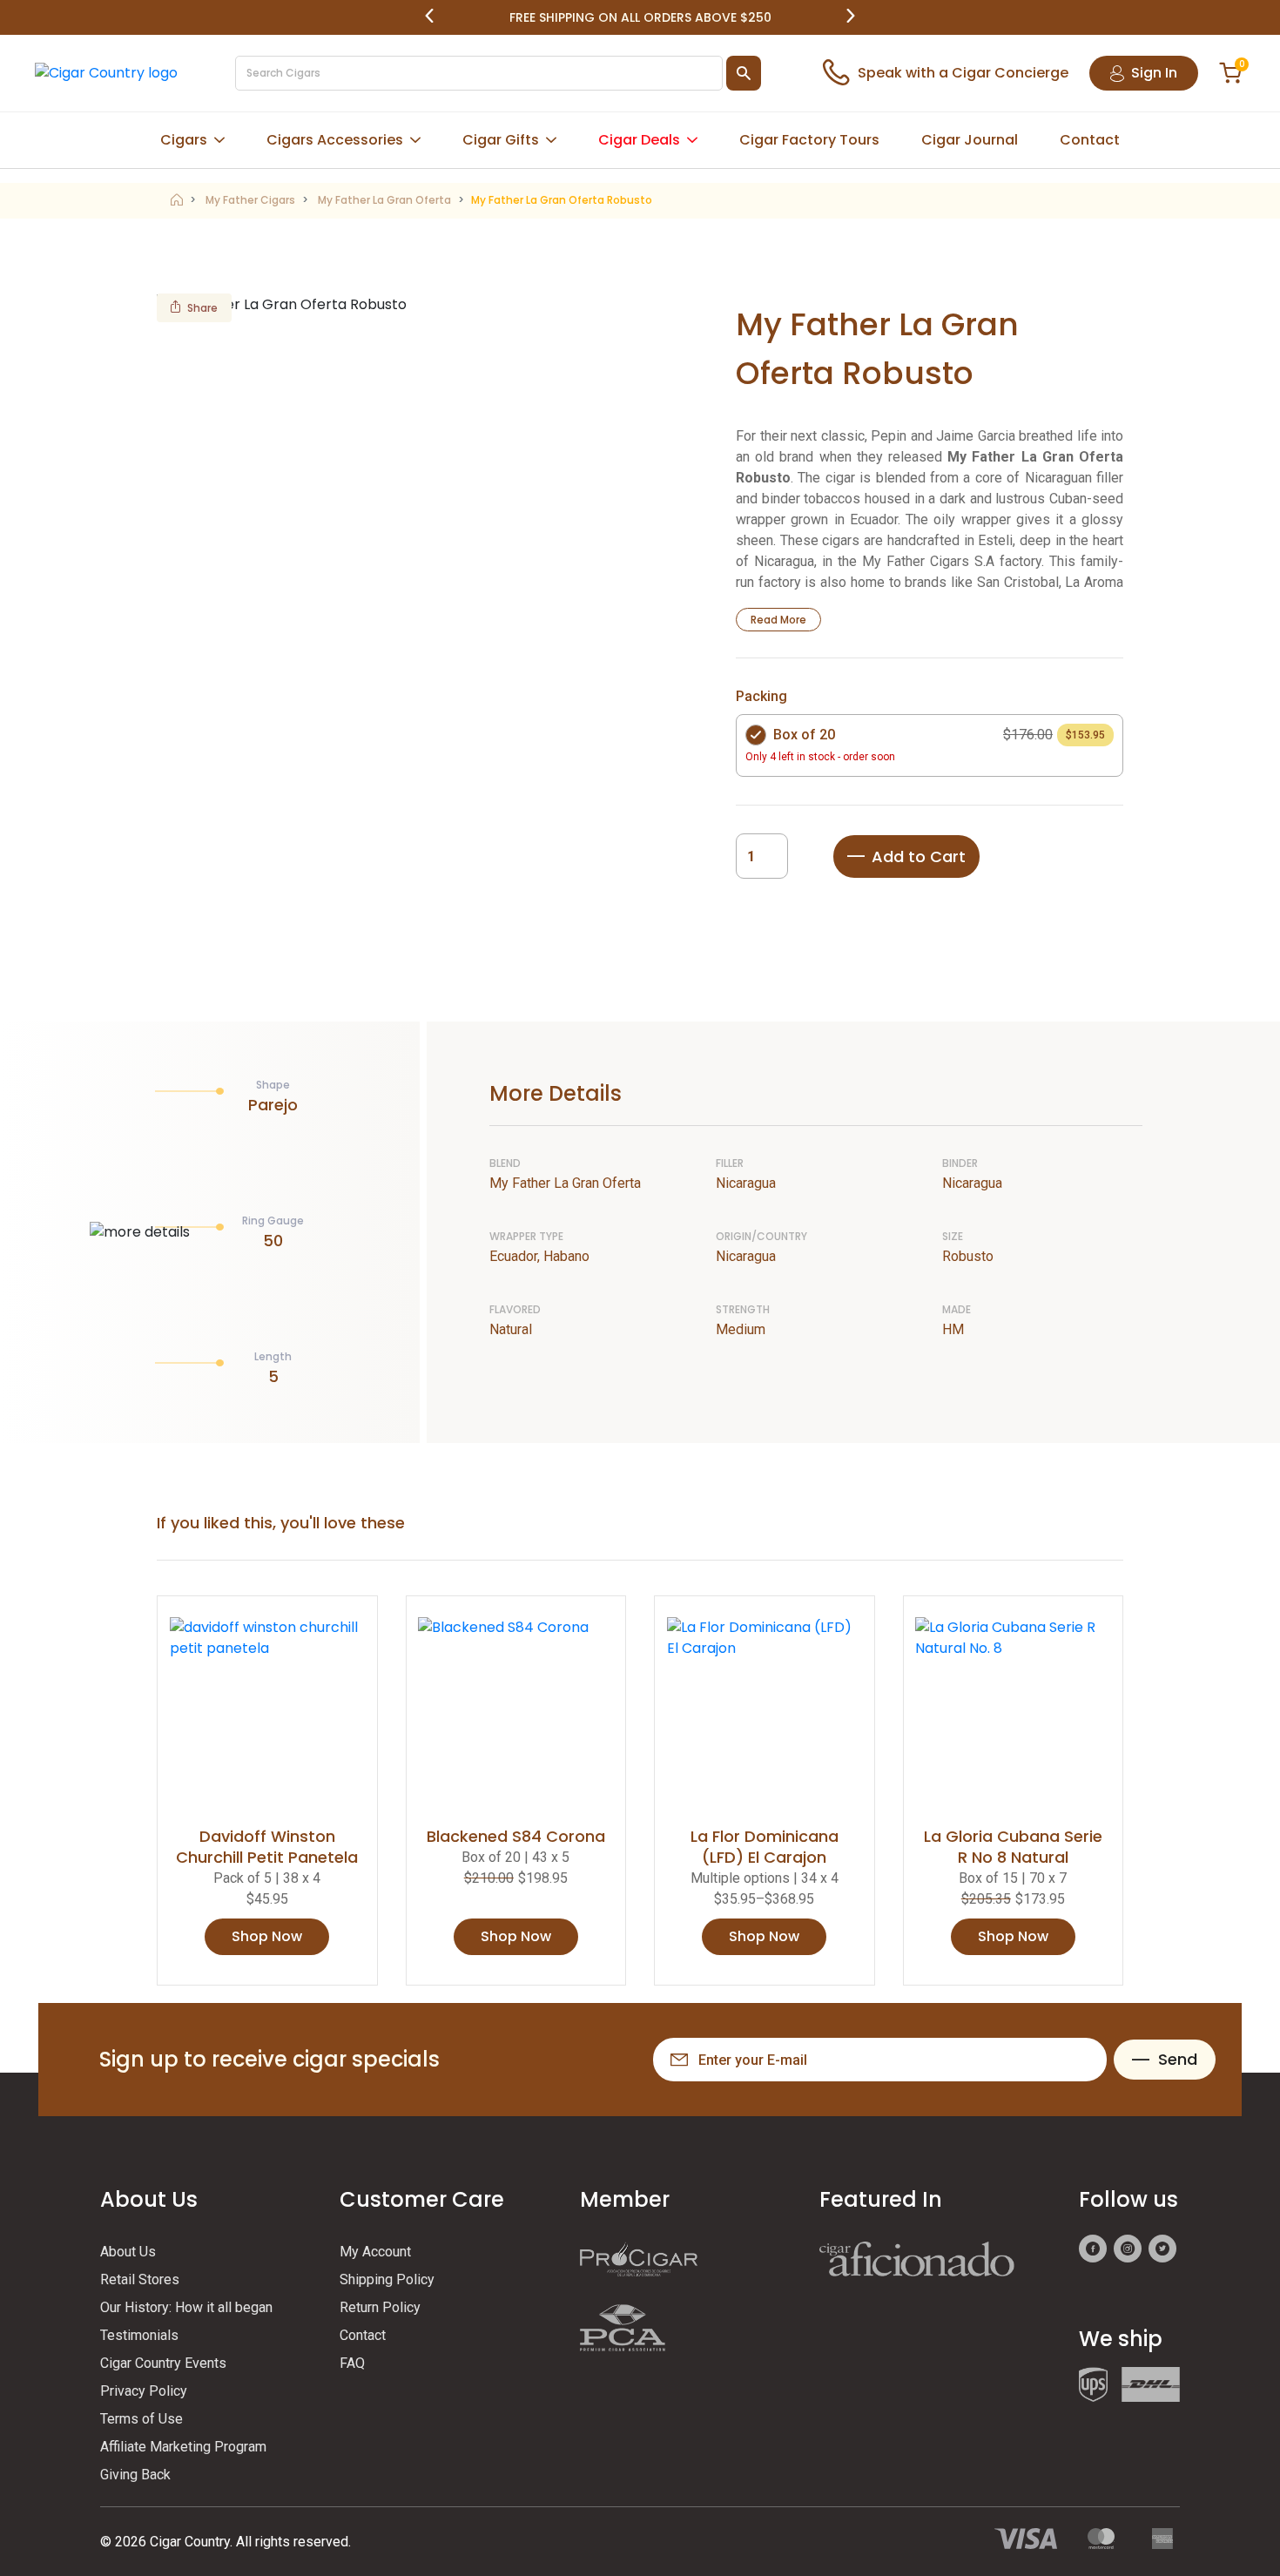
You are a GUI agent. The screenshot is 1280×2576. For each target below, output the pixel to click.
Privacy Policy (144, 2391)
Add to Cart (919, 856)
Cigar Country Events (163, 2363)
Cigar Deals (639, 140)
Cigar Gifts (501, 140)
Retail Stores (140, 2279)
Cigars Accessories (335, 140)
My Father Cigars (250, 200)
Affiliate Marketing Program (183, 2447)
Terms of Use (141, 2419)
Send (1178, 2059)
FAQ (352, 2363)
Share (202, 308)
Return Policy (380, 2307)
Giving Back (135, 2475)
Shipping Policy (387, 2279)
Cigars (184, 140)
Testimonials (139, 2335)
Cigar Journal (970, 140)
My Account (375, 2252)
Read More (778, 620)
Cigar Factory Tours (809, 140)
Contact (1090, 140)
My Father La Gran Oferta (384, 200)
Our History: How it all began (186, 2307)
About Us (128, 2252)
